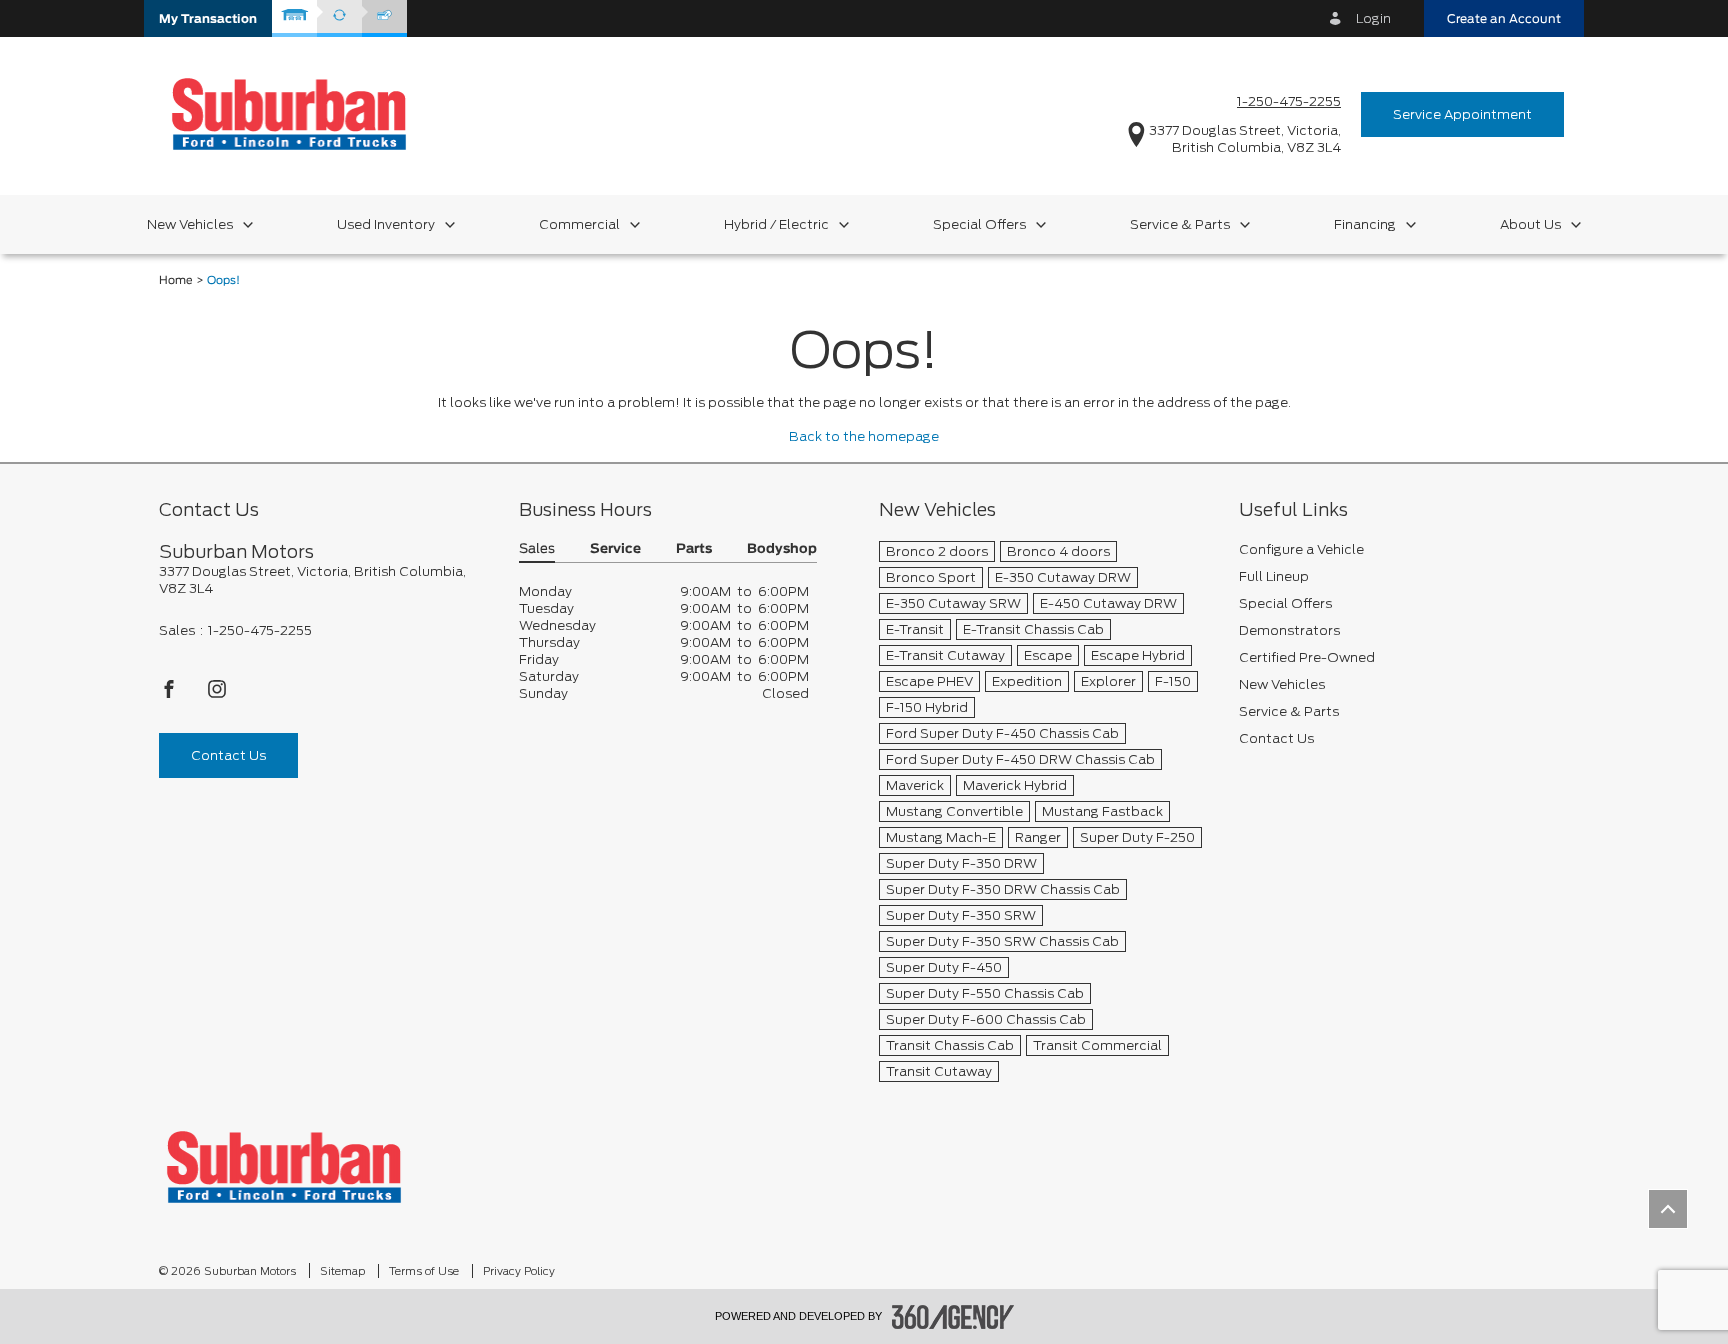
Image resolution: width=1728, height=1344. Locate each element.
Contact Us (228, 755)
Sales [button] (537, 549)
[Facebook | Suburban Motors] (170, 694)
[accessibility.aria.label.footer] (953, 1317)
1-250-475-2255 (1289, 101)
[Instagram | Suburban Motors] (217, 694)
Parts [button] (694, 549)
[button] (208, 18)
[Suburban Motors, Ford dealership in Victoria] (289, 113)
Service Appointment (1462, 114)
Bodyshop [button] (782, 549)
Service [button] (615, 549)
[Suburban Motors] (284, 1166)
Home (176, 280)
